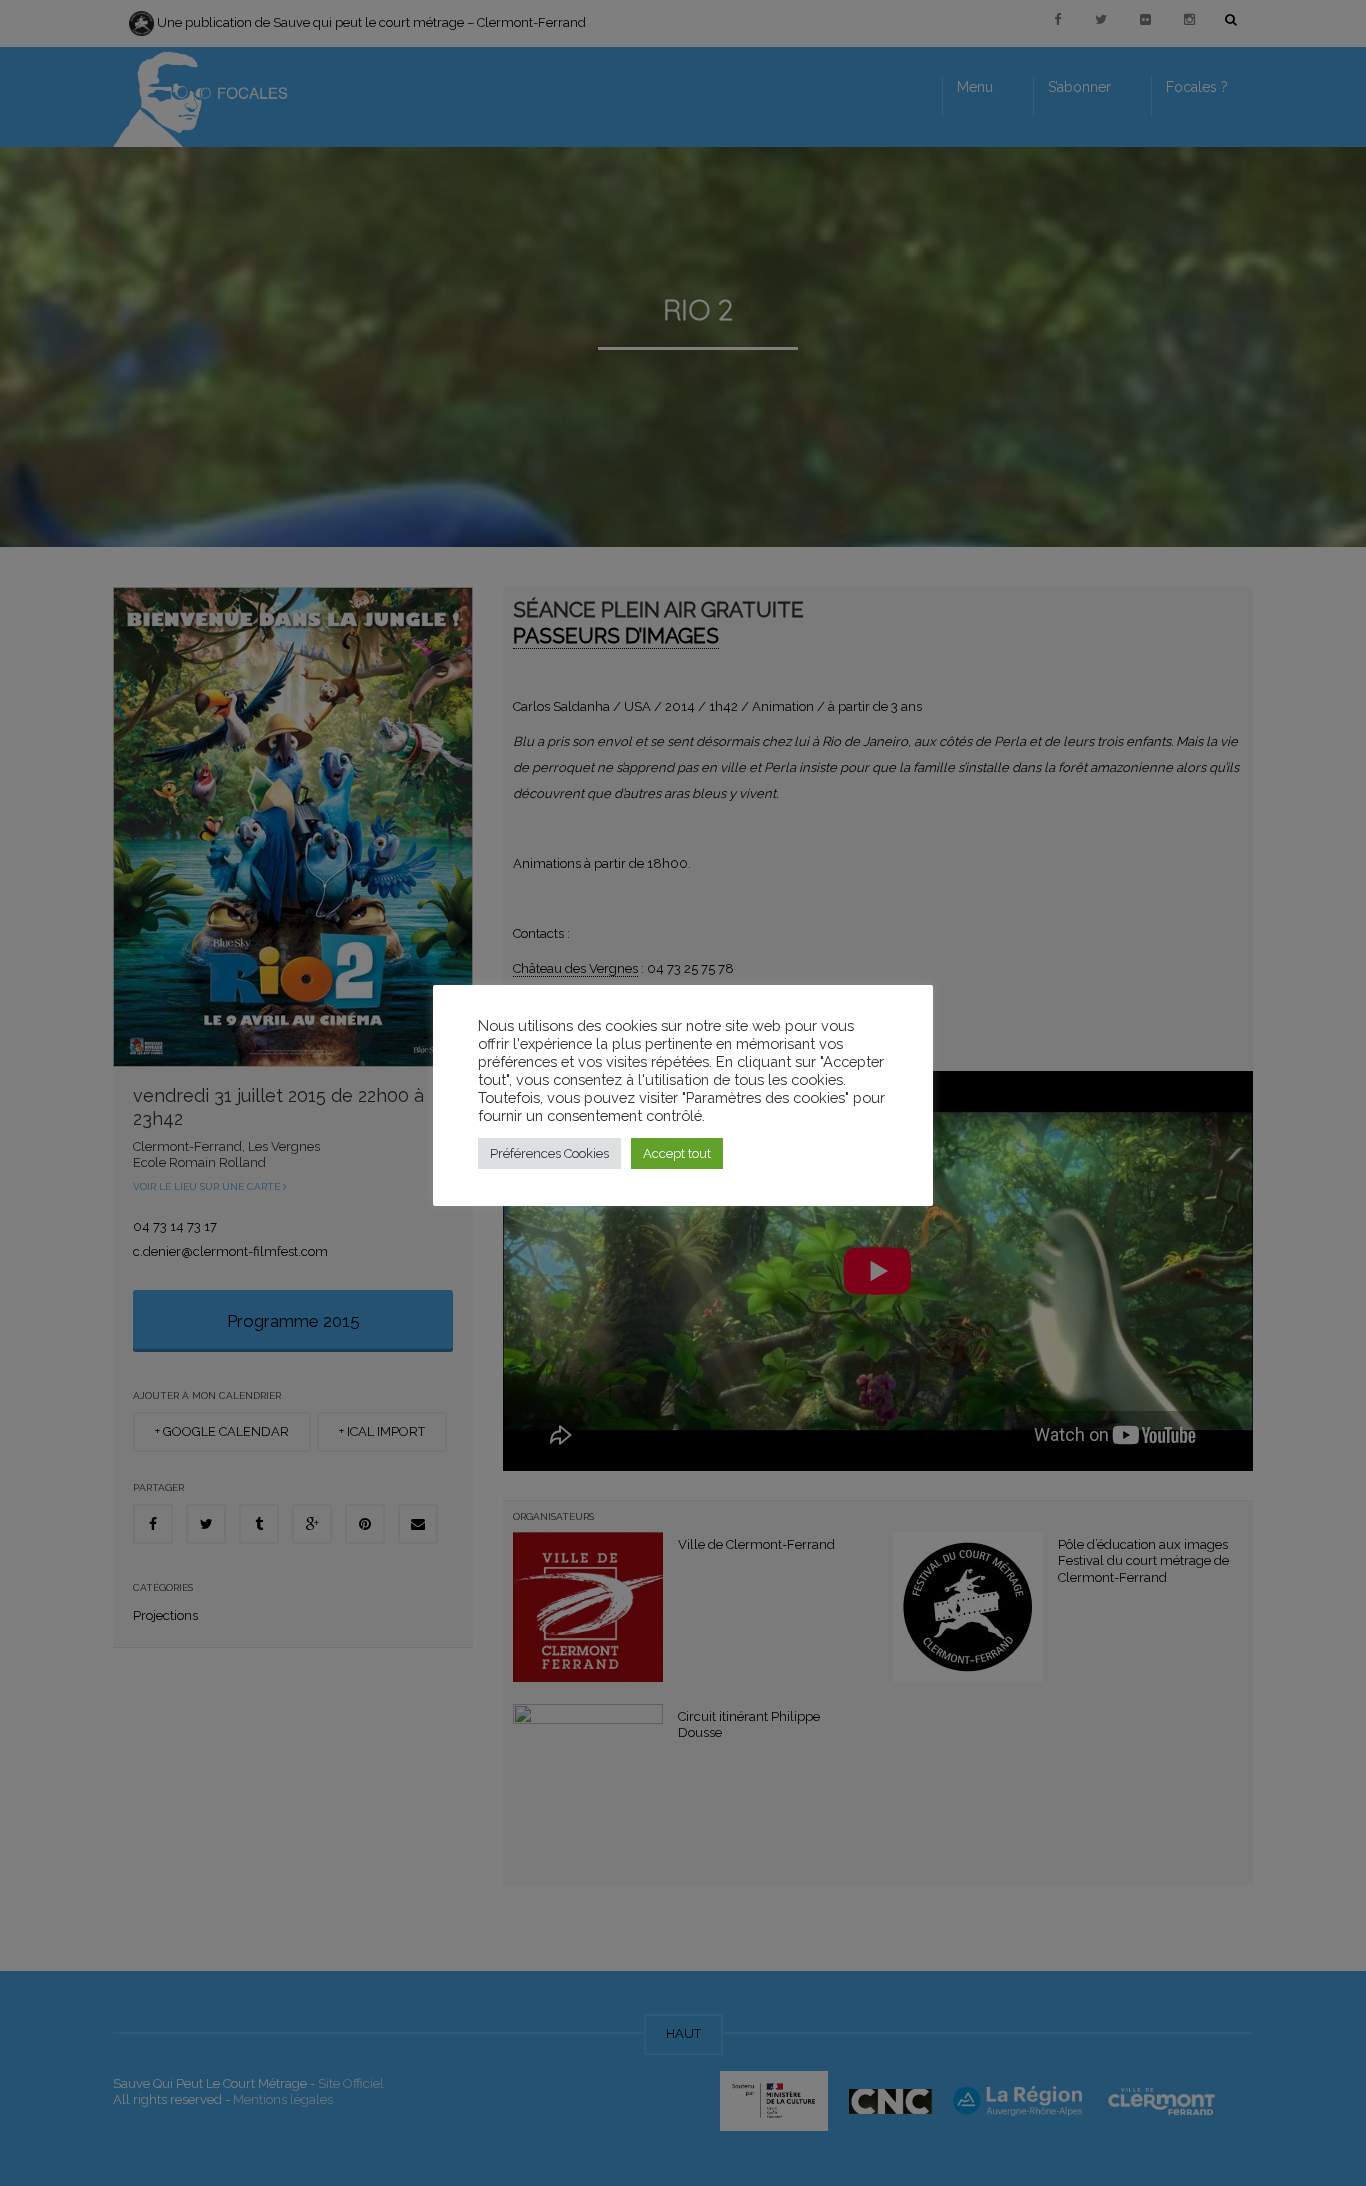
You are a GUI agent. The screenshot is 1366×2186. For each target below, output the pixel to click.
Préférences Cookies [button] (549, 1153)
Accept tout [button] (677, 1153)
